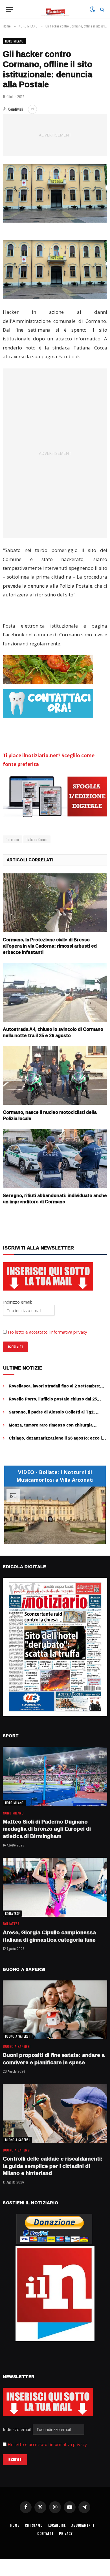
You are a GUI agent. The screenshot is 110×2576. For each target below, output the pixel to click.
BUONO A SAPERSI (17, 2036)
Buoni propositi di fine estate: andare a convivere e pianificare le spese (54, 2059)
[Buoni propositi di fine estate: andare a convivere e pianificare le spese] (55, 2010)
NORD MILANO (14, 41)
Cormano (12, 839)
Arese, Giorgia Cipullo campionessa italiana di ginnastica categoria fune (49, 1936)
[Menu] (9, 9)
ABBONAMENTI (83, 2525)
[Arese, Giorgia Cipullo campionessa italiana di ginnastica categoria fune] (55, 1887)
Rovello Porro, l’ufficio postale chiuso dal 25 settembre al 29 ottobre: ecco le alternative (53, 1402)
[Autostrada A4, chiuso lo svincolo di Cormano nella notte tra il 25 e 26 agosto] (55, 992)
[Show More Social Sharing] (32, 109)
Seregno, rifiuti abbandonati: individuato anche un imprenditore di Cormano (55, 1199)
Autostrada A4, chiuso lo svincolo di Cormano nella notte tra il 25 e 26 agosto (53, 1032)
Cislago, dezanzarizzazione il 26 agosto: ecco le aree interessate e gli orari (57, 1441)
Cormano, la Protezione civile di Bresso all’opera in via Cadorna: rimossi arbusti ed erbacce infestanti (50, 946)
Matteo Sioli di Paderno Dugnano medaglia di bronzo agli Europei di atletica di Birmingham (47, 1829)
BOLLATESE (12, 1914)
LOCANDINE (57, 2525)
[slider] (49, 1540)
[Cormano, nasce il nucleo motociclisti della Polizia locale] (55, 1075)
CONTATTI (45, 2533)
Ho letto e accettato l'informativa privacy (47, 2444)
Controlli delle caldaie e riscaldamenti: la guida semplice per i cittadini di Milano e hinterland (53, 2166)
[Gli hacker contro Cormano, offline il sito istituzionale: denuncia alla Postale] (55, 193)
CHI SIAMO (34, 2525)
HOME (15, 2525)
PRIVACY (66, 2533)
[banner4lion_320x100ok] (48, 669)
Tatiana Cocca (37, 839)
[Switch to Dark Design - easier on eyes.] (92, 9)
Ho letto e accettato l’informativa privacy (48, 1332)
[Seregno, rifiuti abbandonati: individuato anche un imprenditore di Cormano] (55, 1159)
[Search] (102, 9)
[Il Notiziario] (55, 9)
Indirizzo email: (18, 2429)
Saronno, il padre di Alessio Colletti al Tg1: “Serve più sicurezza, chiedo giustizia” (52, 1415)
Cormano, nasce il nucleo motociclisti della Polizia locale (50, 1115)
